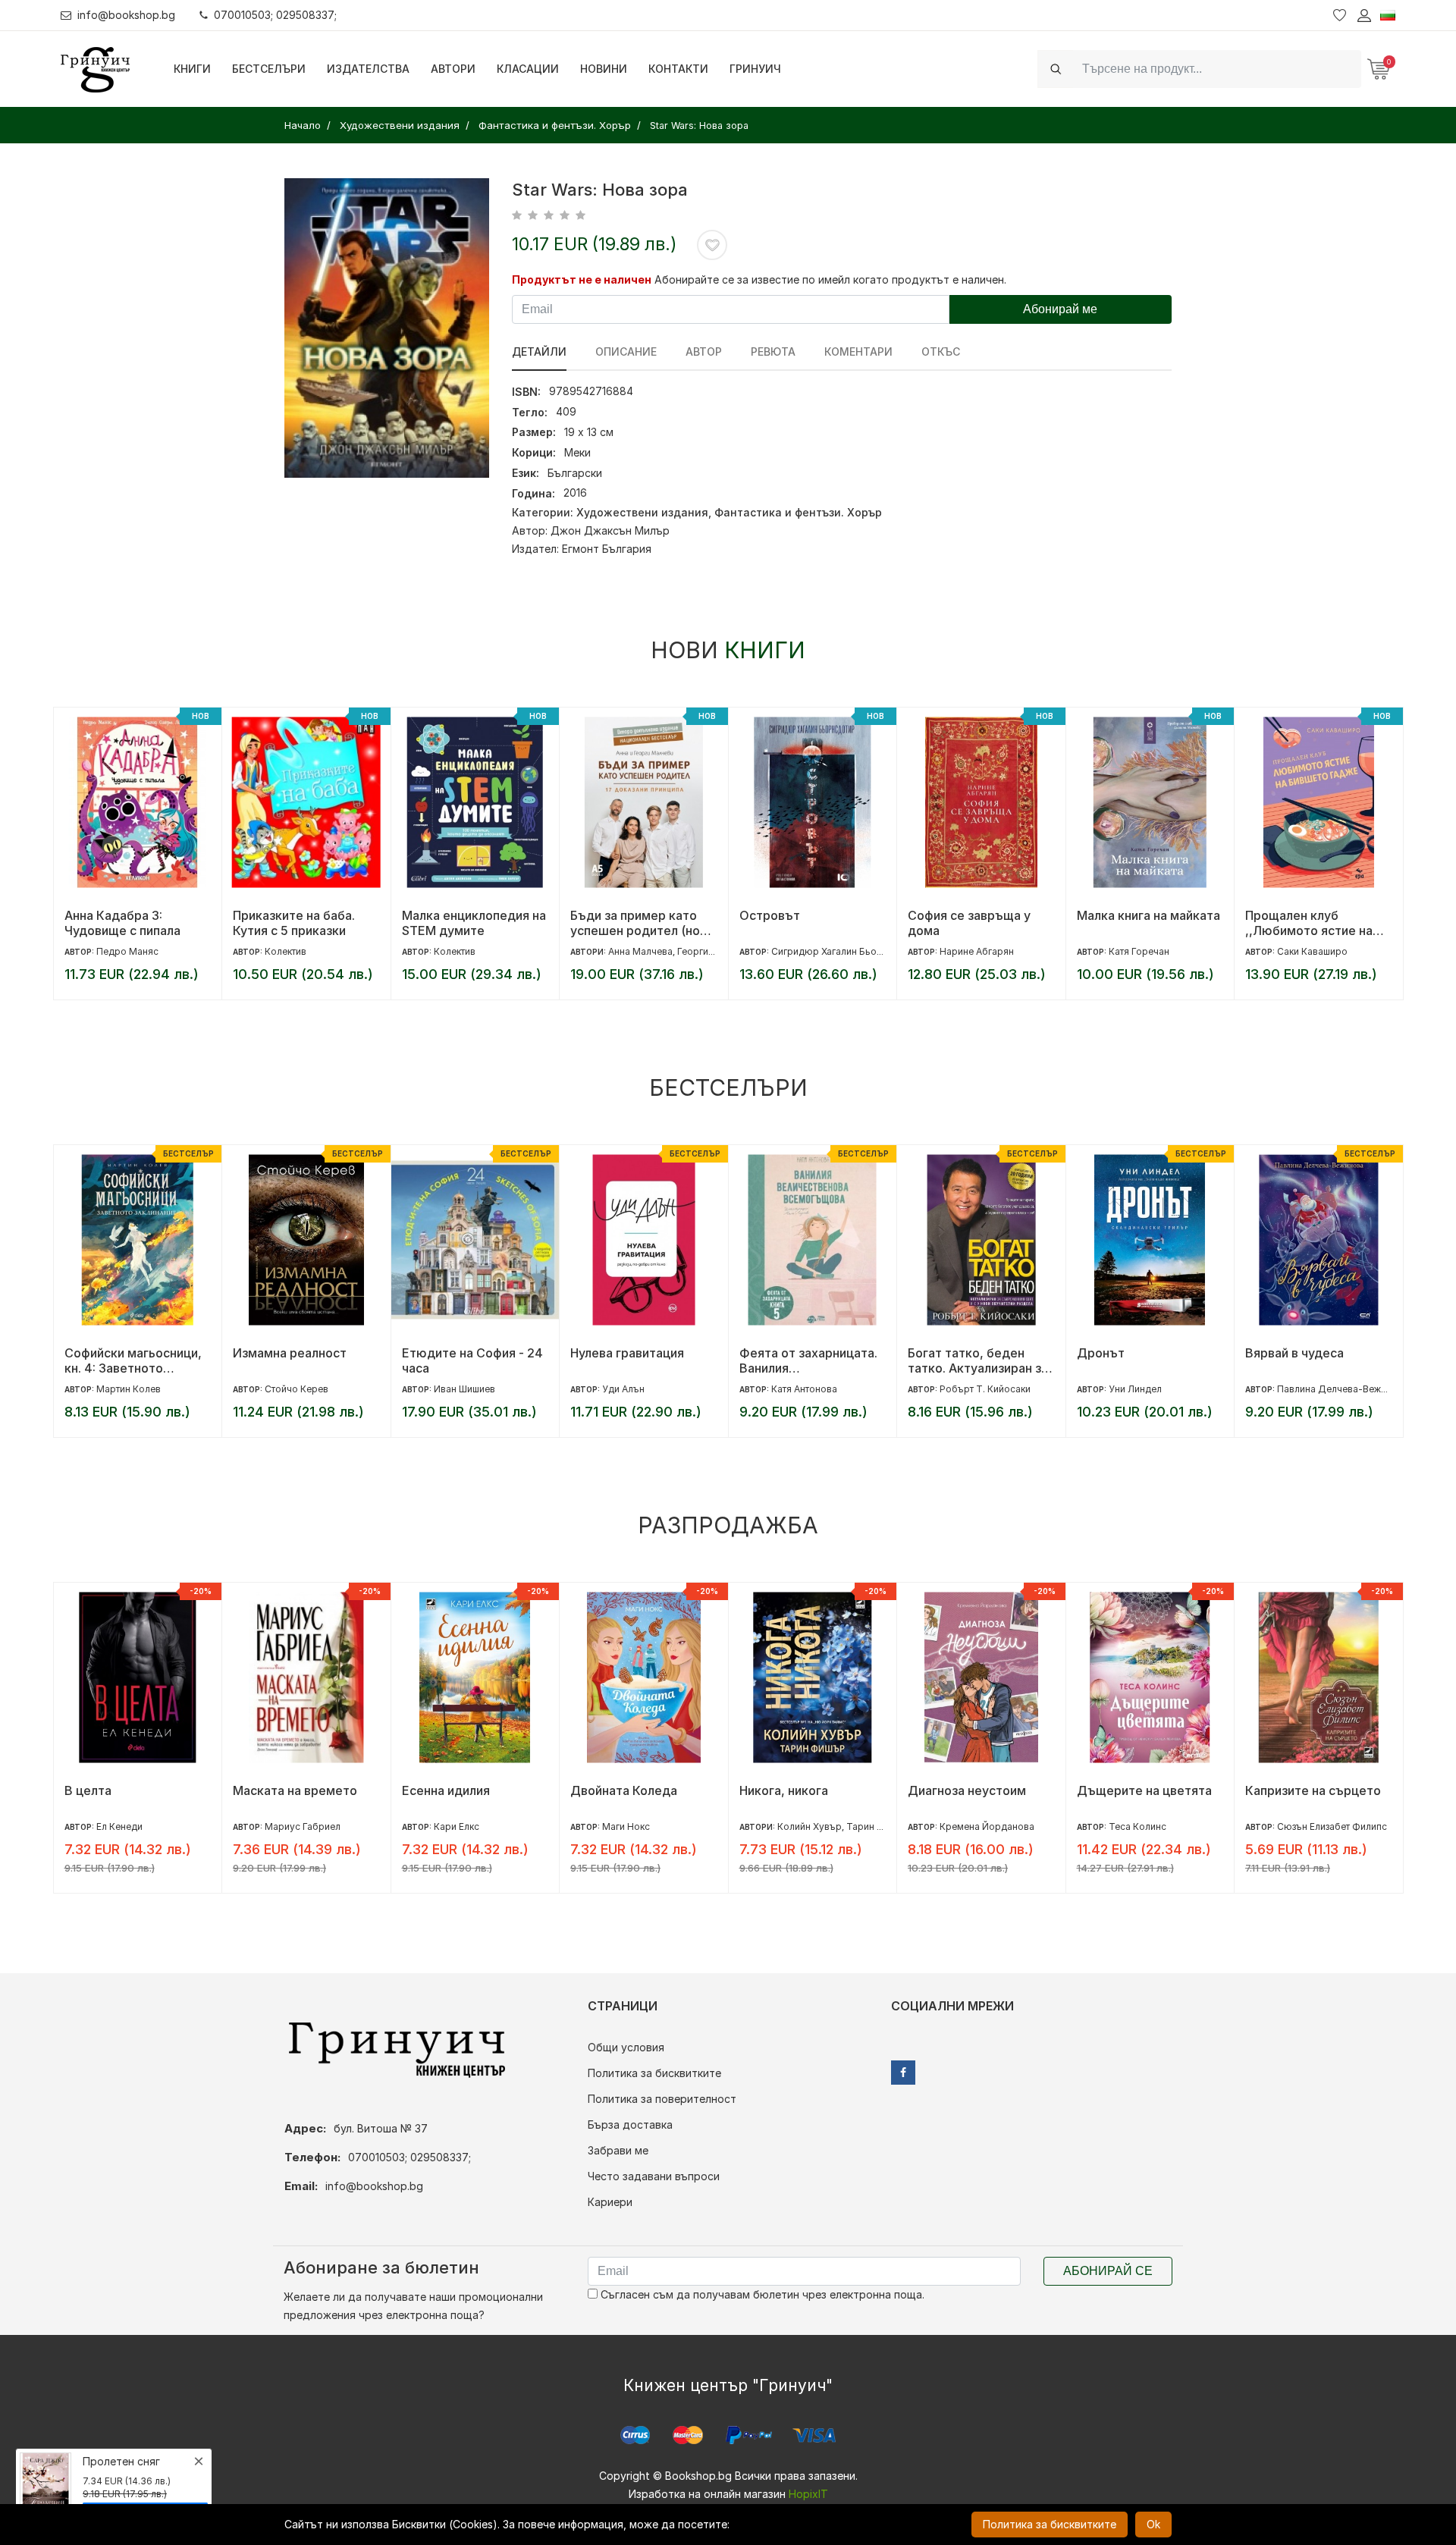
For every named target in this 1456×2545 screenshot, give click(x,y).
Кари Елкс (457, 1826)
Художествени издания (642, 512)
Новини (604, 69)
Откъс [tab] (941, 351)
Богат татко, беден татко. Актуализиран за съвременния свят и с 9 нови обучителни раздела (979, 1360)
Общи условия (626, 2047)
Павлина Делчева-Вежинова (1343, 1389)
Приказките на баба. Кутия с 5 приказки (294, 923)
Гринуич (755, 69)
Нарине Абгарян (977, 951)
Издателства (368, 69)
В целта (88, 1790)
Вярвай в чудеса (1294, 1353)
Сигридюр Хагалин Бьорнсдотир (846, 951)
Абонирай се (1108, 2271)
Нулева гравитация (627, 1353)
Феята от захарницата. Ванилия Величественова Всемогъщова (808, 1360)
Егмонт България (607, 549)
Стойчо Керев (297, 1389)
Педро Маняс (127, 951)
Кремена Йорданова (987, 1826)
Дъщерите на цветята (1144, 1790)
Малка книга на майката (1148, 915)
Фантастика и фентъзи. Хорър (798, 512)
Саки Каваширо (1312, 951)
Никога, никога (784, 1790)
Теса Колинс (1137, 1826)
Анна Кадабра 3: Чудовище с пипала (122, 923)
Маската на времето (295, 1790)
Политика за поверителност (662, 2099)
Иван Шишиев (464, 1389)
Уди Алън (623, 1389)
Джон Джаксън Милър (610, 530)
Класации (528, 69)
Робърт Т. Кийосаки (985, 1389)
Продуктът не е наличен (582, 279)
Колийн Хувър (810, 1826)
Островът (770, 915)
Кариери (610, 2202)
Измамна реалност (290, 1353)
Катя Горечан (1139, 951)
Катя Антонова (804, 1389)
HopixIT (808, 2494)
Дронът (1101, 1353)
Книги (192, 69)
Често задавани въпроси (654, 2176)
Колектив (286, 951)
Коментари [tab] (858, 351)
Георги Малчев (711, 951)
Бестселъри (269, 69)
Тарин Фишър (878, 1826)
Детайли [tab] (539, 351)
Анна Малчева (640, 951)
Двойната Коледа (624, 1790)
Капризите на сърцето (1313, 1790)
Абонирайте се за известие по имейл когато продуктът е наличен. (830, 279)
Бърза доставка (630, 2124)
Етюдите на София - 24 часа (472, 1360)
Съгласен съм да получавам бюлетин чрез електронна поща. (761, 2294)
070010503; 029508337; (275, 15)
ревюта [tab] (773, 351)
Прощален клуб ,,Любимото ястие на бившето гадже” (1309, 923)
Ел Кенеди (119, 1826)
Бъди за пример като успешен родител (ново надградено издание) (642, 923)
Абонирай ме (1060, 309)
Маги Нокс (626, 1826)
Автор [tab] (704, 351)
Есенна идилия (446, 1790)
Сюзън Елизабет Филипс (1332, 1826)
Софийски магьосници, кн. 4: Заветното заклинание (133, 1360)
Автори (453, 69)
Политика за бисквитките (654, 2073)
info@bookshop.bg (126, 15)
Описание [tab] (626, 351)
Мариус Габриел (303, 1826)
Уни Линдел (1135, 1389)
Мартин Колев (129, 1389)
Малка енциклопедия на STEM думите (474, 923)
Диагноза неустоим (967, 1790)
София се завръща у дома (969, 923)
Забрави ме (618, 2150)
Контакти (678, 69)
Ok (1153, 2524)
